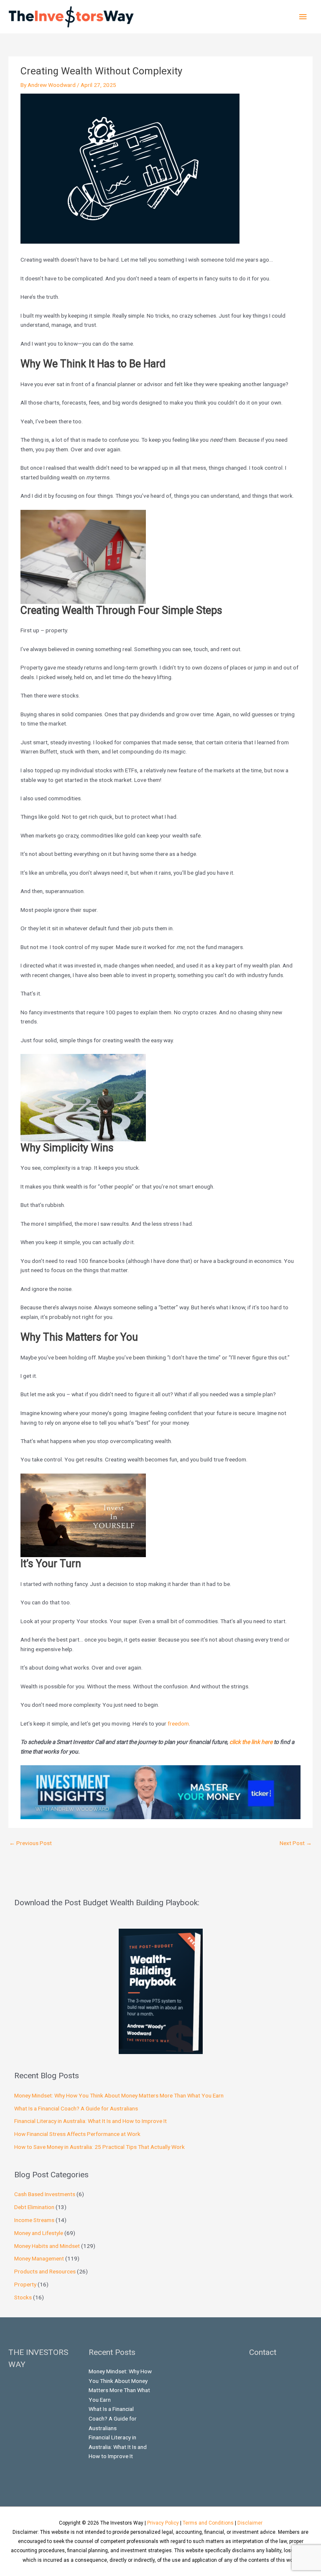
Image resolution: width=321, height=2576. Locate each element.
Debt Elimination (34, 2207)
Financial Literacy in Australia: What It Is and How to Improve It (90, 2121)
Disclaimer (250, 2523)
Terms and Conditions (208, 2523)
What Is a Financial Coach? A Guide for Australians (76, 2108)
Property (25, 2284)
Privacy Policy (163, 2523)
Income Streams (34, 2220)
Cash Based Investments (45, 2194)
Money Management (39, 2258)
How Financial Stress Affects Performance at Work (77, 2134)
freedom (178, 1723)
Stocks (23, 2297)
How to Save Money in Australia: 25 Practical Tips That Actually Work (99, 2147)
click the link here (251, 1742)
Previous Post (31, 1843)
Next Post (296, 1843)
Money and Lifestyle (39, 2233)
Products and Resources (45, 2271)
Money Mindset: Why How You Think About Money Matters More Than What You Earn (119, 2095)
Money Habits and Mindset (47, 2246)
